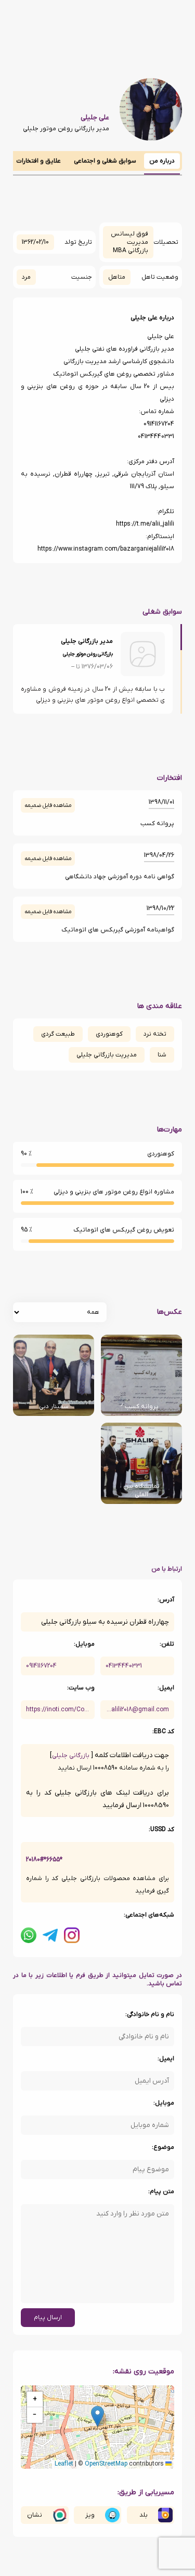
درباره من (162, 161)
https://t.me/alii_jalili (145, 524)
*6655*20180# (44, 1860)
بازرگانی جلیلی (71, 1756)
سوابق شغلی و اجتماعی (105, 161)
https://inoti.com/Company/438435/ (58, 1710)
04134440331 (124, 1666)
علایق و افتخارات (38, 161)
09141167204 (41, 1666)
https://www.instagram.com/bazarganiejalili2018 (106, 549)
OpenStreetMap (106, 2464)
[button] (97, 2416)
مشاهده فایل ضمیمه (48, 805)
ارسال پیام (48, 2318)
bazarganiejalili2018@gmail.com (137, 1710)
